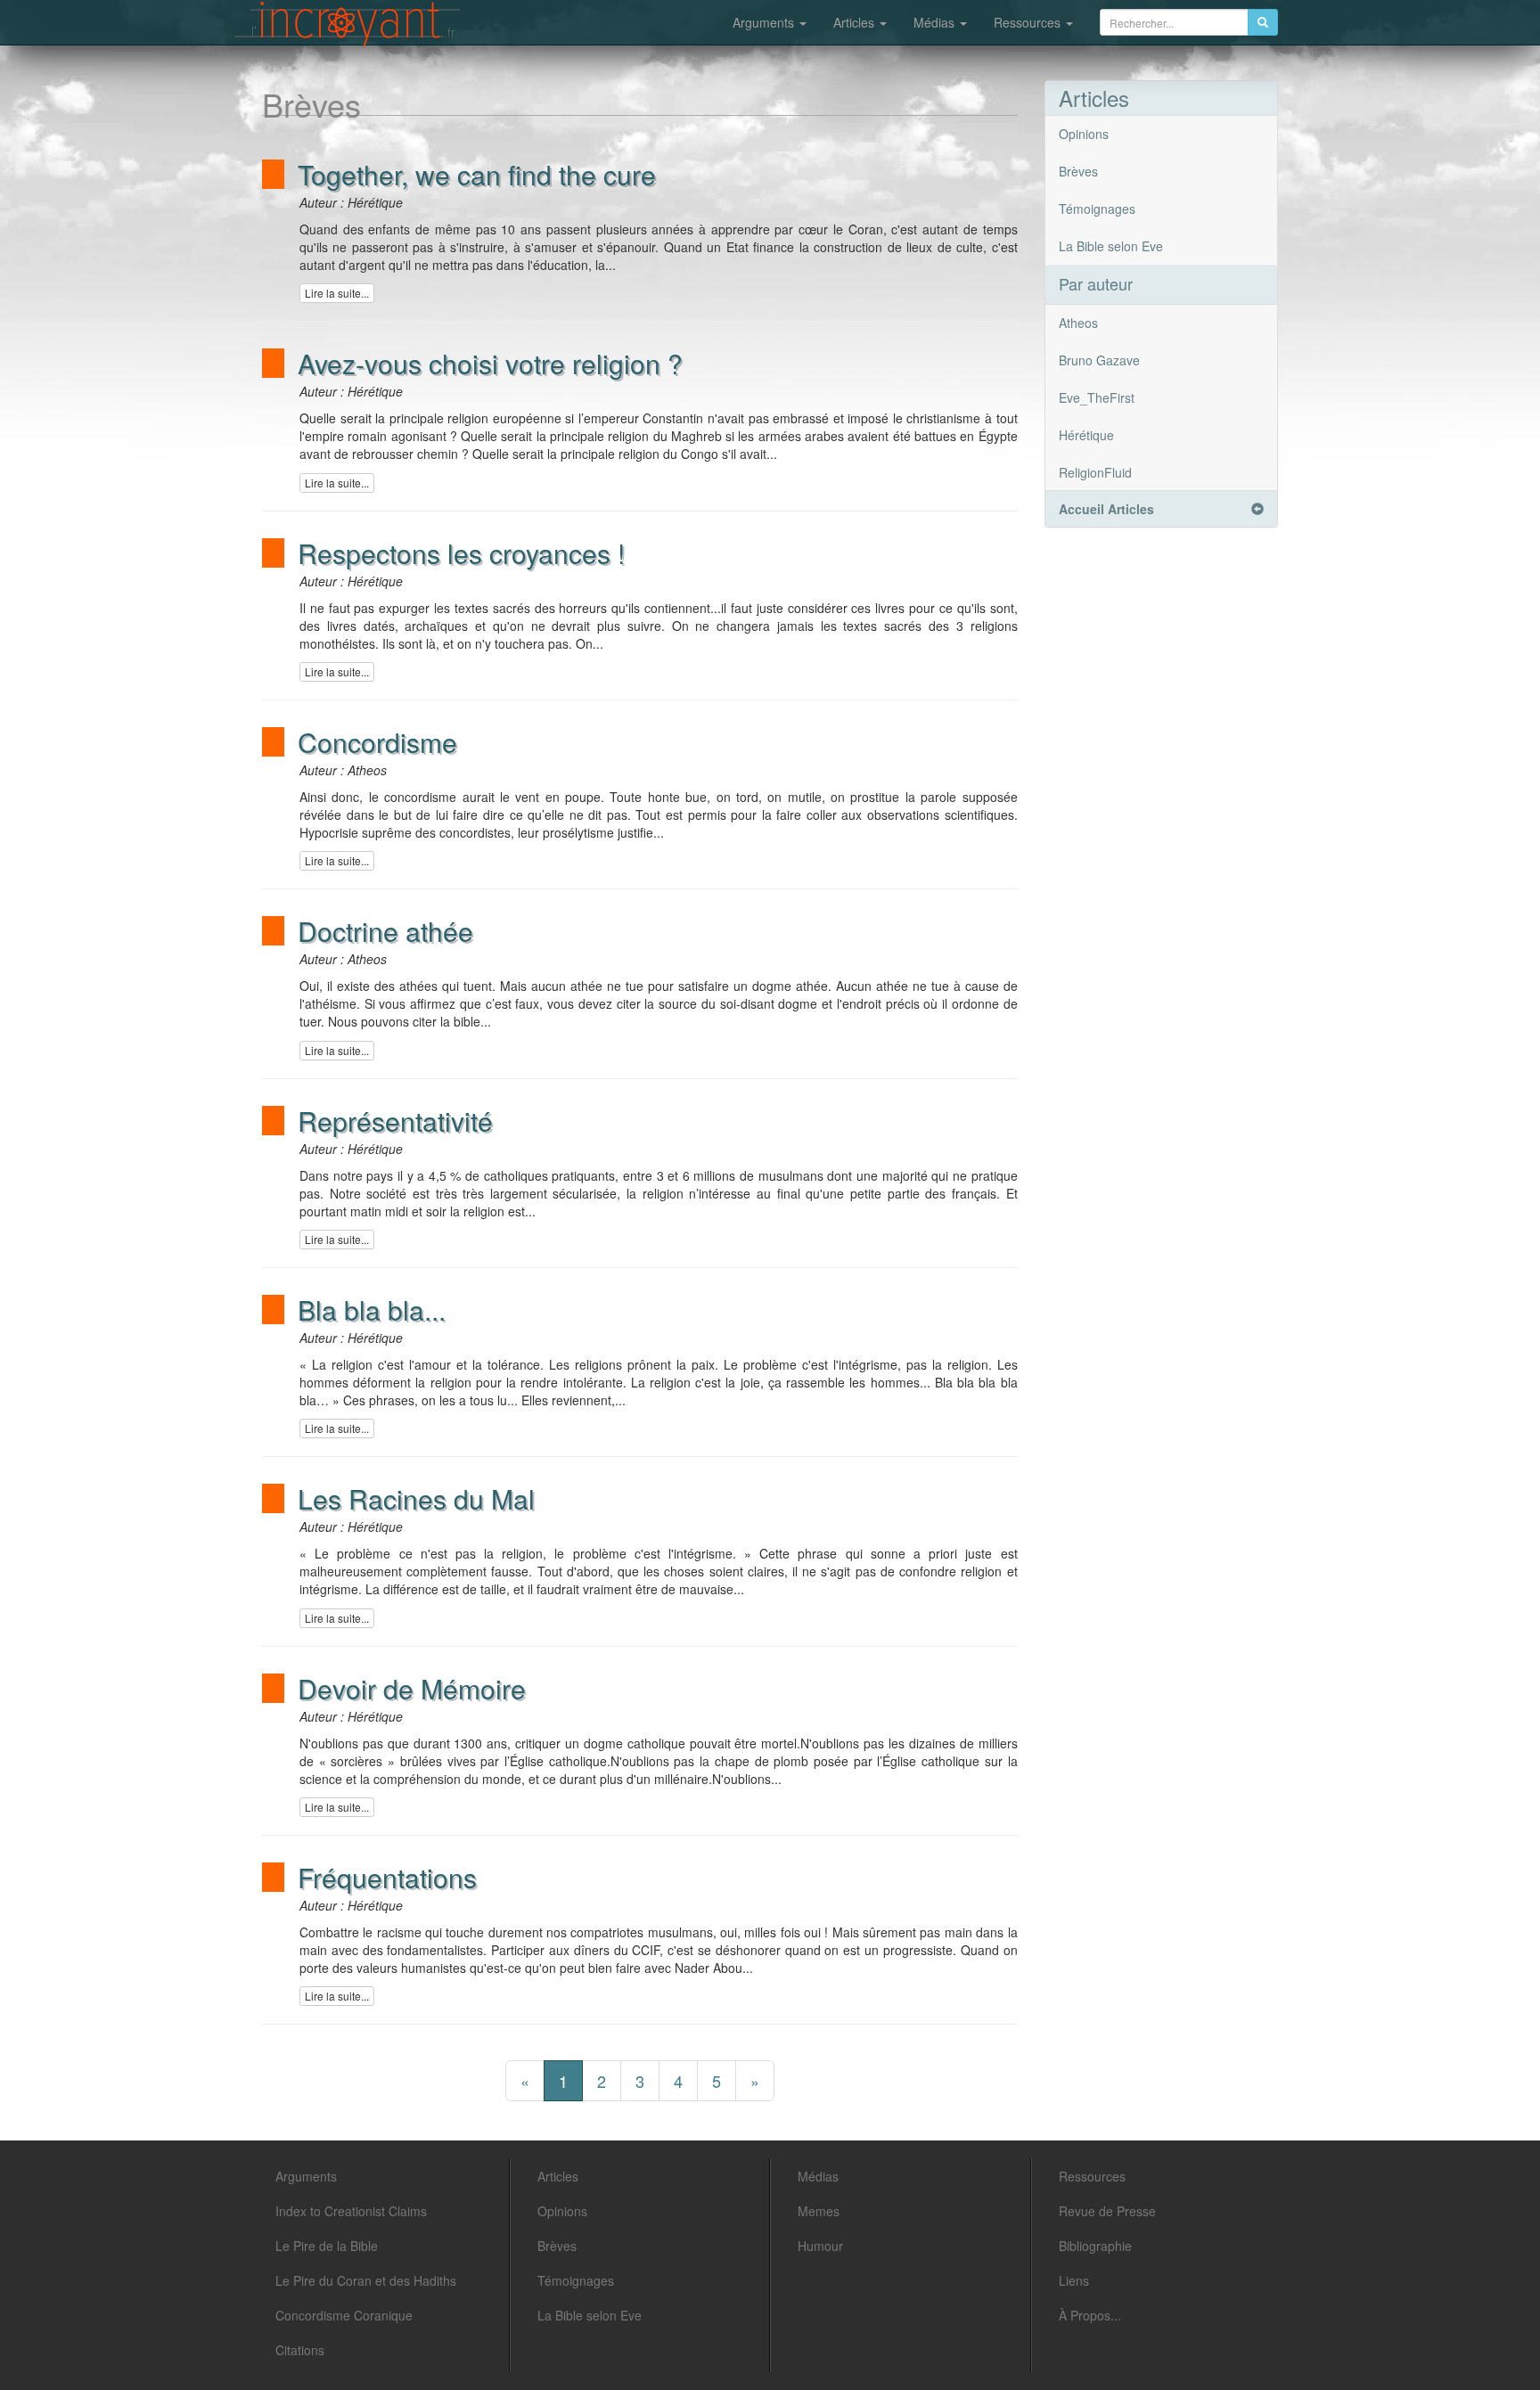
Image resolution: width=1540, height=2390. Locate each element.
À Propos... (1090, 2315)
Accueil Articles (1106, 509)
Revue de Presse (1107, 2211)
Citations (300, 2350)
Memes (819, 2211)
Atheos (1078, 323)
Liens (1074, 2280)
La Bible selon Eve (1111, 246)
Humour (820, 2246)
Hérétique (1086, 435)
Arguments (765, 22)
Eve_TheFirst (1097, 397)
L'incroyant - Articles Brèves (347, 24)
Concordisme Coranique (344, 2315)
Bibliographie (1095, 2246)
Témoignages (1097, 209)
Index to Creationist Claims (351, 2211)
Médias (936, 22)
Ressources (1029, 22)
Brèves (1078, 171)
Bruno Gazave (1099, 360)
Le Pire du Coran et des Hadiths (366, 2280)
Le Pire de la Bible (327, 2246)
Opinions (1084, 134)
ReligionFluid (1095, 472)
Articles (856, 22)
